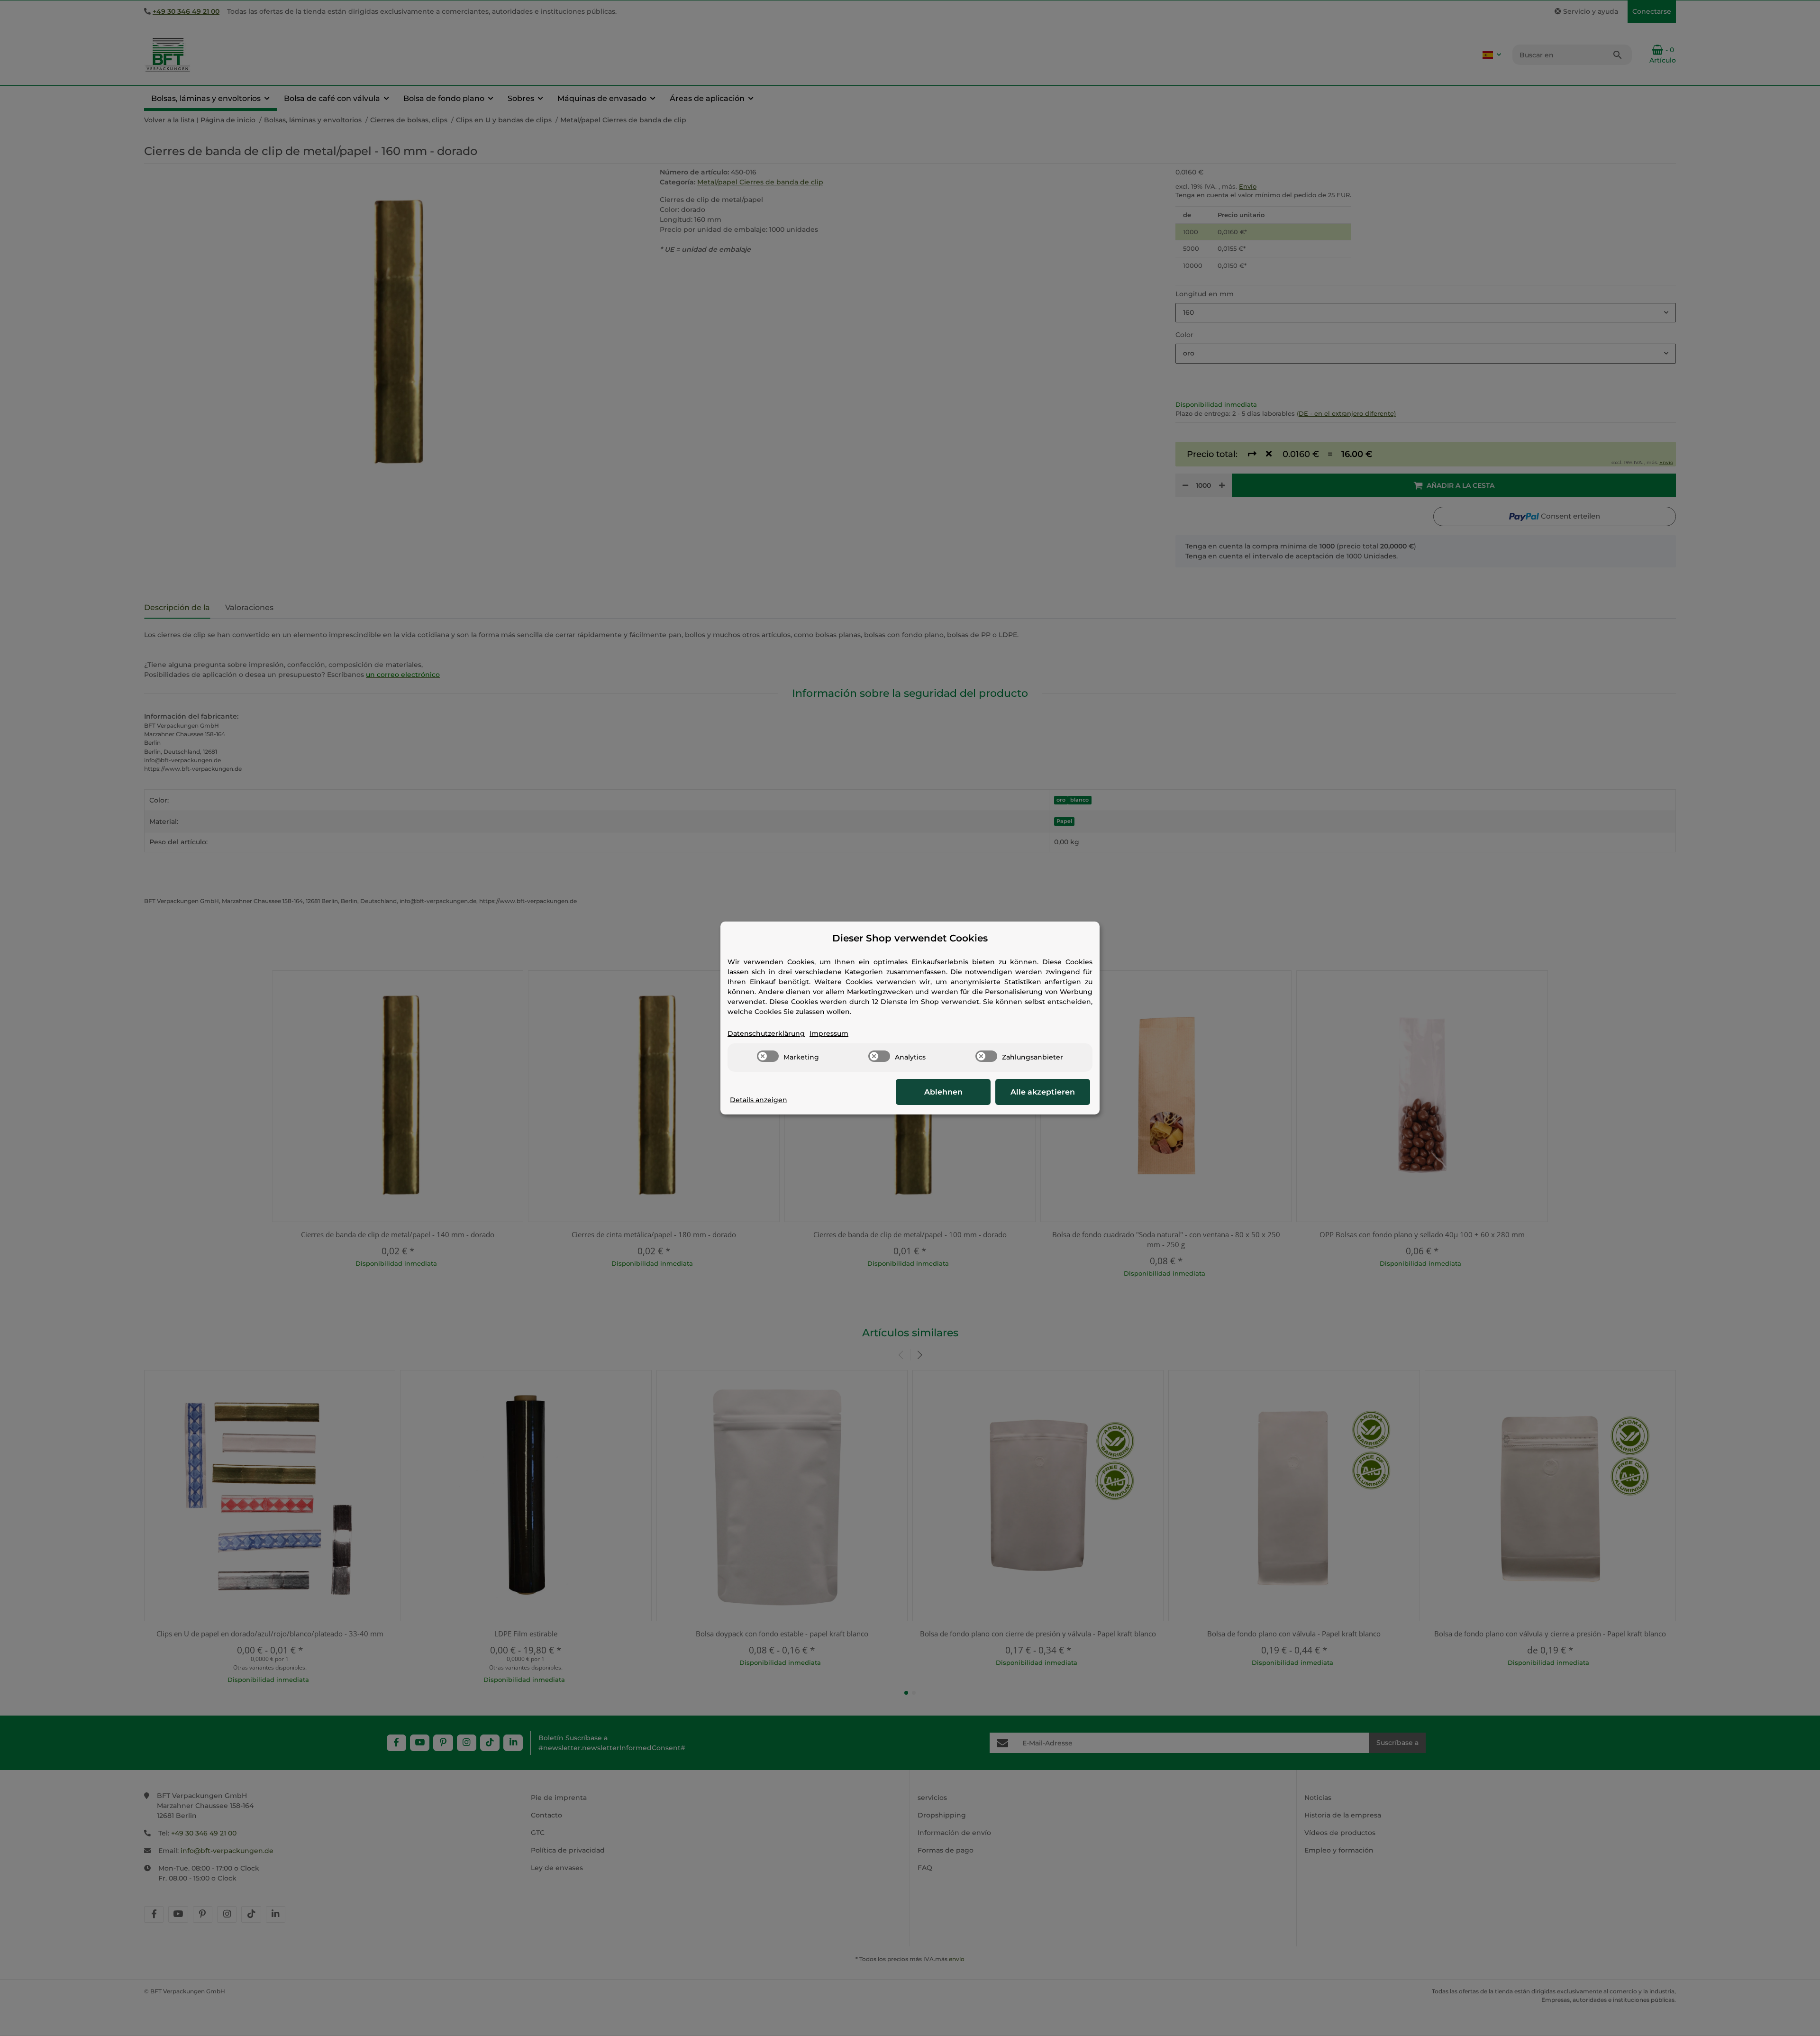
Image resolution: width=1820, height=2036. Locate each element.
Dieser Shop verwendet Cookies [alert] (910, 938)
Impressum (829, 1033)
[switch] (768, 1056)
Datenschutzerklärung (766, 1033)
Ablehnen (943, 1092)
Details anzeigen (759, 1100)
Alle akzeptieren (1043, 1092)
